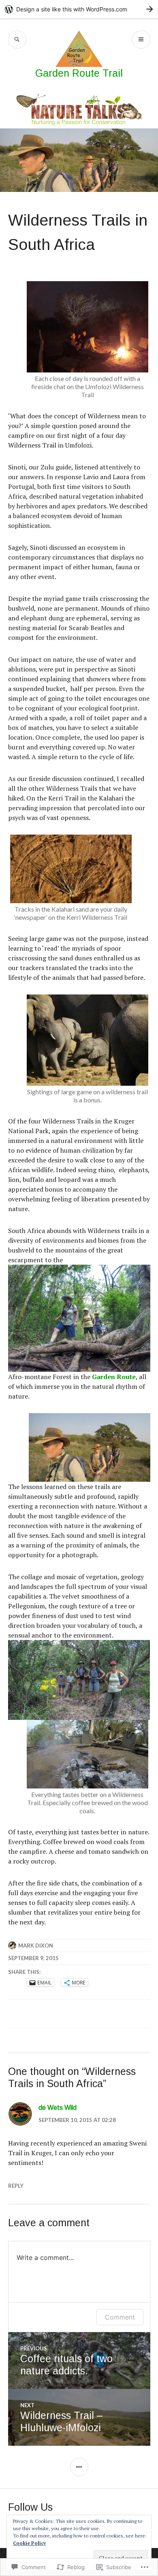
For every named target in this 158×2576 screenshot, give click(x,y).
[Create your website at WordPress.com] (79, 9)
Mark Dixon (36, 1945)
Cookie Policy (29, 2543)
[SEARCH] (17, 40)
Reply (16, 2186)
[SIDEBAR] (79, 2467)
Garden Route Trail (79, 73)
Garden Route (114, 1377)
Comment (120, 2317)
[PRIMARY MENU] (141, 40)
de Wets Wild (58, 2108)
